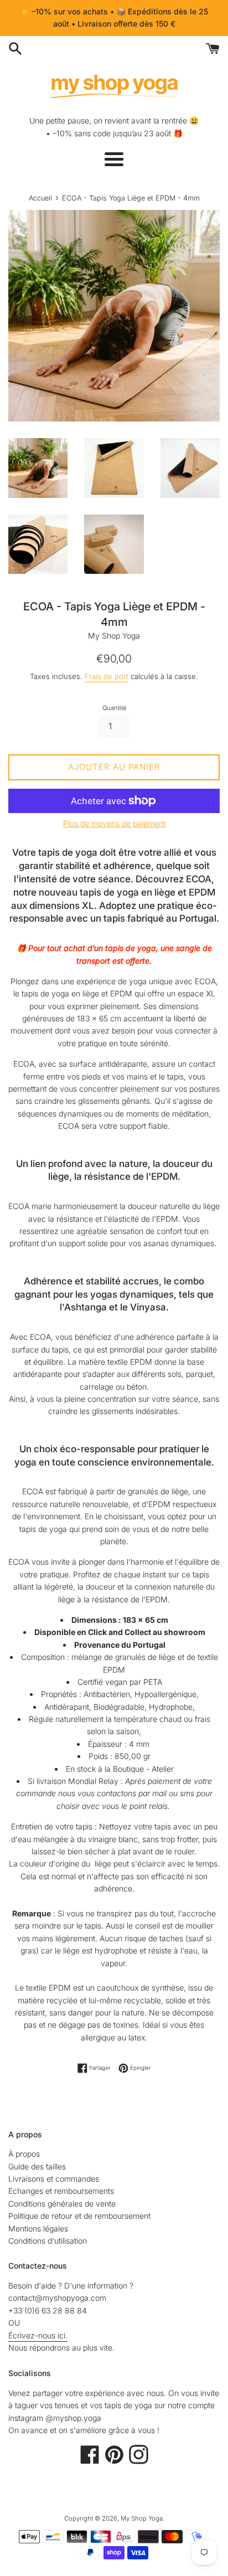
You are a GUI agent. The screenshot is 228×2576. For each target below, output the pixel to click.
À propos (24, 2154)
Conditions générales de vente (62, 2204)
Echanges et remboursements (61, 2191)
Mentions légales (38, 2228)
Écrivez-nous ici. (38, 2335)
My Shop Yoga (142, 2518)
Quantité (114, 708)
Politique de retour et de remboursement (79, 2216)
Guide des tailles (37, 2166)
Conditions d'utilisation (48, 2241)
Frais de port (107, 676)
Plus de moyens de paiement (114, 823)
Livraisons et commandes (54, 2179)
